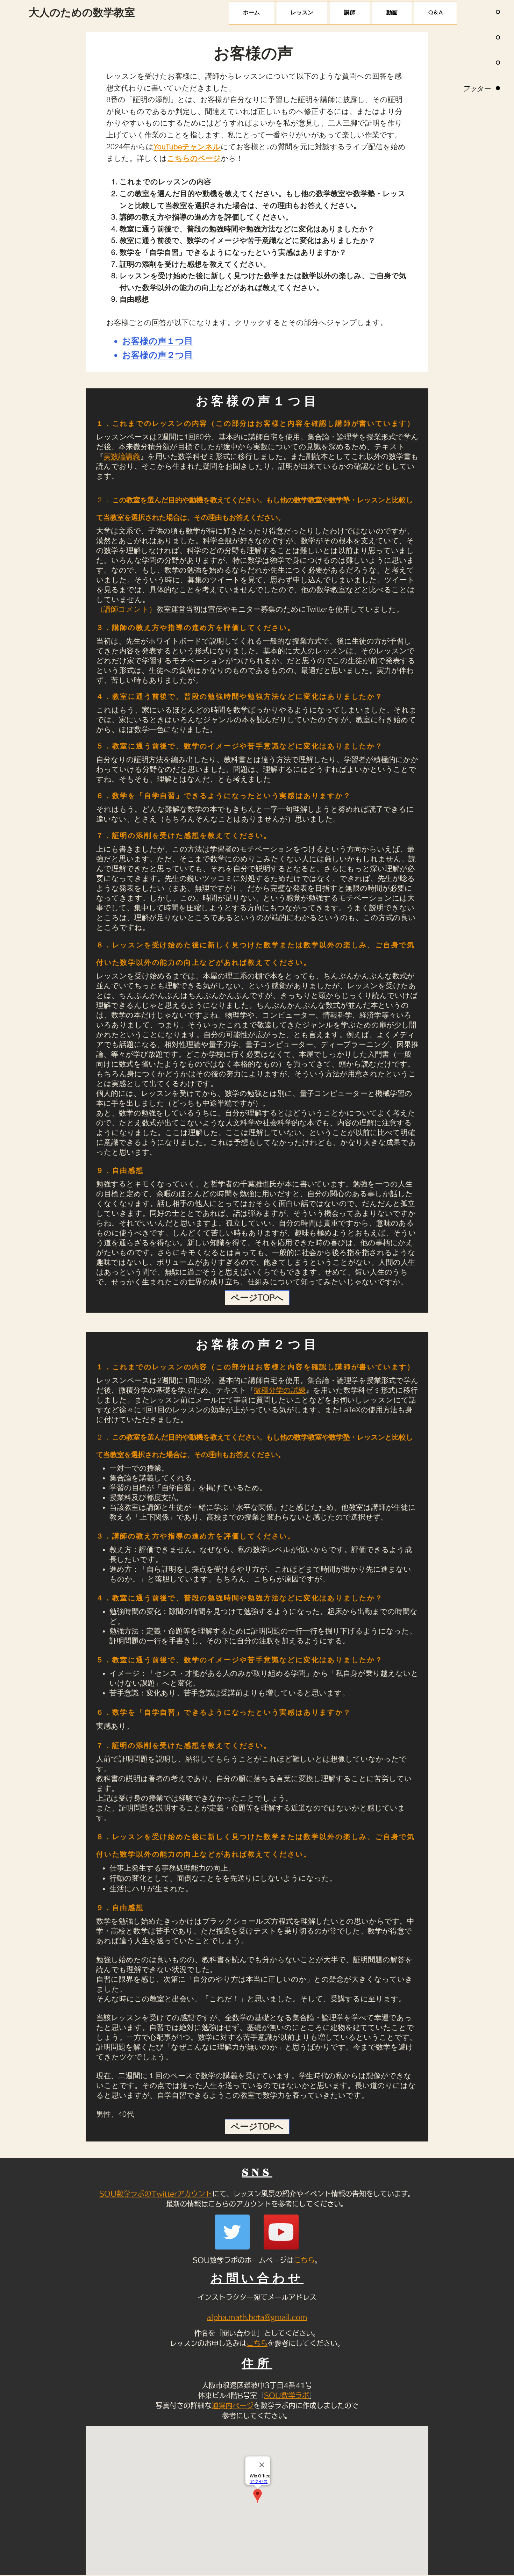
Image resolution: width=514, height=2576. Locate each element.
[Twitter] (232, 2232)
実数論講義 (122, 456)
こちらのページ (194, 158)
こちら (304, 2260)
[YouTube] (281, 2232)
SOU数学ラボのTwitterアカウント (156, 2194)
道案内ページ (233, 2405)
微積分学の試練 (280, 1390)
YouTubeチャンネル (187, 146)
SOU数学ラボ (287, 2395)
